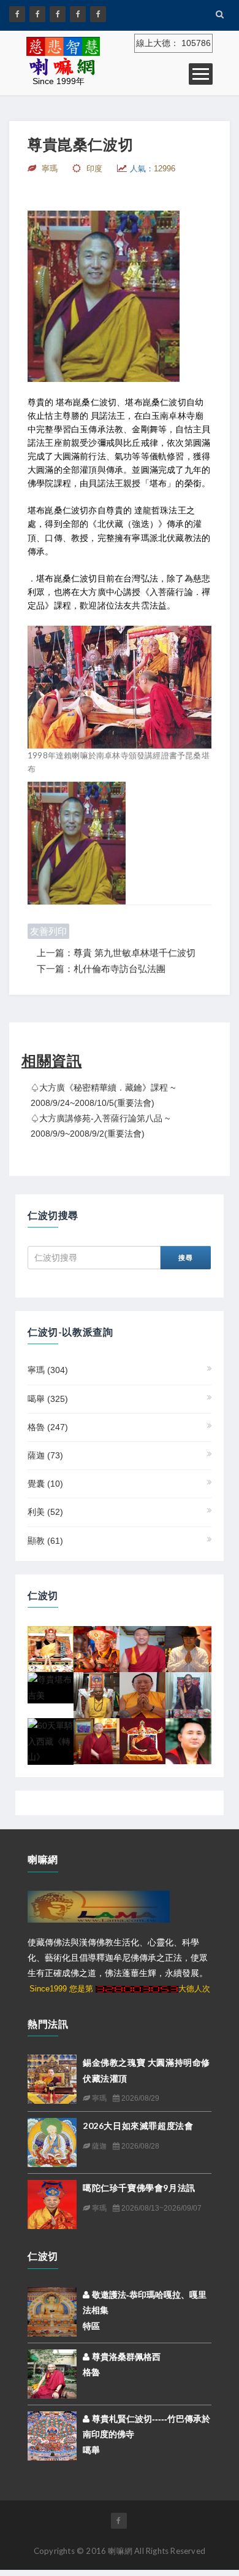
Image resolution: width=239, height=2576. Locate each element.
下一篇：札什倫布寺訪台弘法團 (101, 969)
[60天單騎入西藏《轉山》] (51, 1741)
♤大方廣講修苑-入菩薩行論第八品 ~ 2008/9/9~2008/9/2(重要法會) (100, 1126)
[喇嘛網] (78, 14)
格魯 (48, 1427)
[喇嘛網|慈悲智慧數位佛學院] (37, 14)
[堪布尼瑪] (97, 1741)
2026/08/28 (139, 2146)
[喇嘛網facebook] (119, 2521)
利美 (45, 1512)
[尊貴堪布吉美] (51, 1687)
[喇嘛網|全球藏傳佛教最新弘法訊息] (58, 14)
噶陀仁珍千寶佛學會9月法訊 (139, 2188)
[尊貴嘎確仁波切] (188, 1695)
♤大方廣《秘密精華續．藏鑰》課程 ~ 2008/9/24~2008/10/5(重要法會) (103, 1095)
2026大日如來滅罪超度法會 (138, 2126)
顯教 (45, 1541)
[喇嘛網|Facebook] (17, 14)
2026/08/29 (139, 2098)
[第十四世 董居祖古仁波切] (142, 1741)
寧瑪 (48, 1370)
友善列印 (48, 931)
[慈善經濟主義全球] (98, 14)
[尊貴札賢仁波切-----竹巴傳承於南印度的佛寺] (52, 2435)
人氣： (153, 169)
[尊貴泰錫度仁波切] (51, 1649)
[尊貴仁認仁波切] (97, 1649)
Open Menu (201, 74)
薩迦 (45, 1455)
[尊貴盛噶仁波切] (188, 1649)
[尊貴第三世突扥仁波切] (188, 1741)
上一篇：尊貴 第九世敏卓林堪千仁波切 (116, 953)
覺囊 (45, 1484)
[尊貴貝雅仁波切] (142, 1695)
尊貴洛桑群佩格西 (125, 2357)
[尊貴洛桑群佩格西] (52, 2373)
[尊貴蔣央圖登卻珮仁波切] (142, 1649)
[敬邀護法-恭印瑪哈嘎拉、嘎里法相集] (52, 2311)
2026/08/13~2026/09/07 (161, 2208)
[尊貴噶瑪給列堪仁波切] (97, 1695)
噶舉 (48, 1399)
